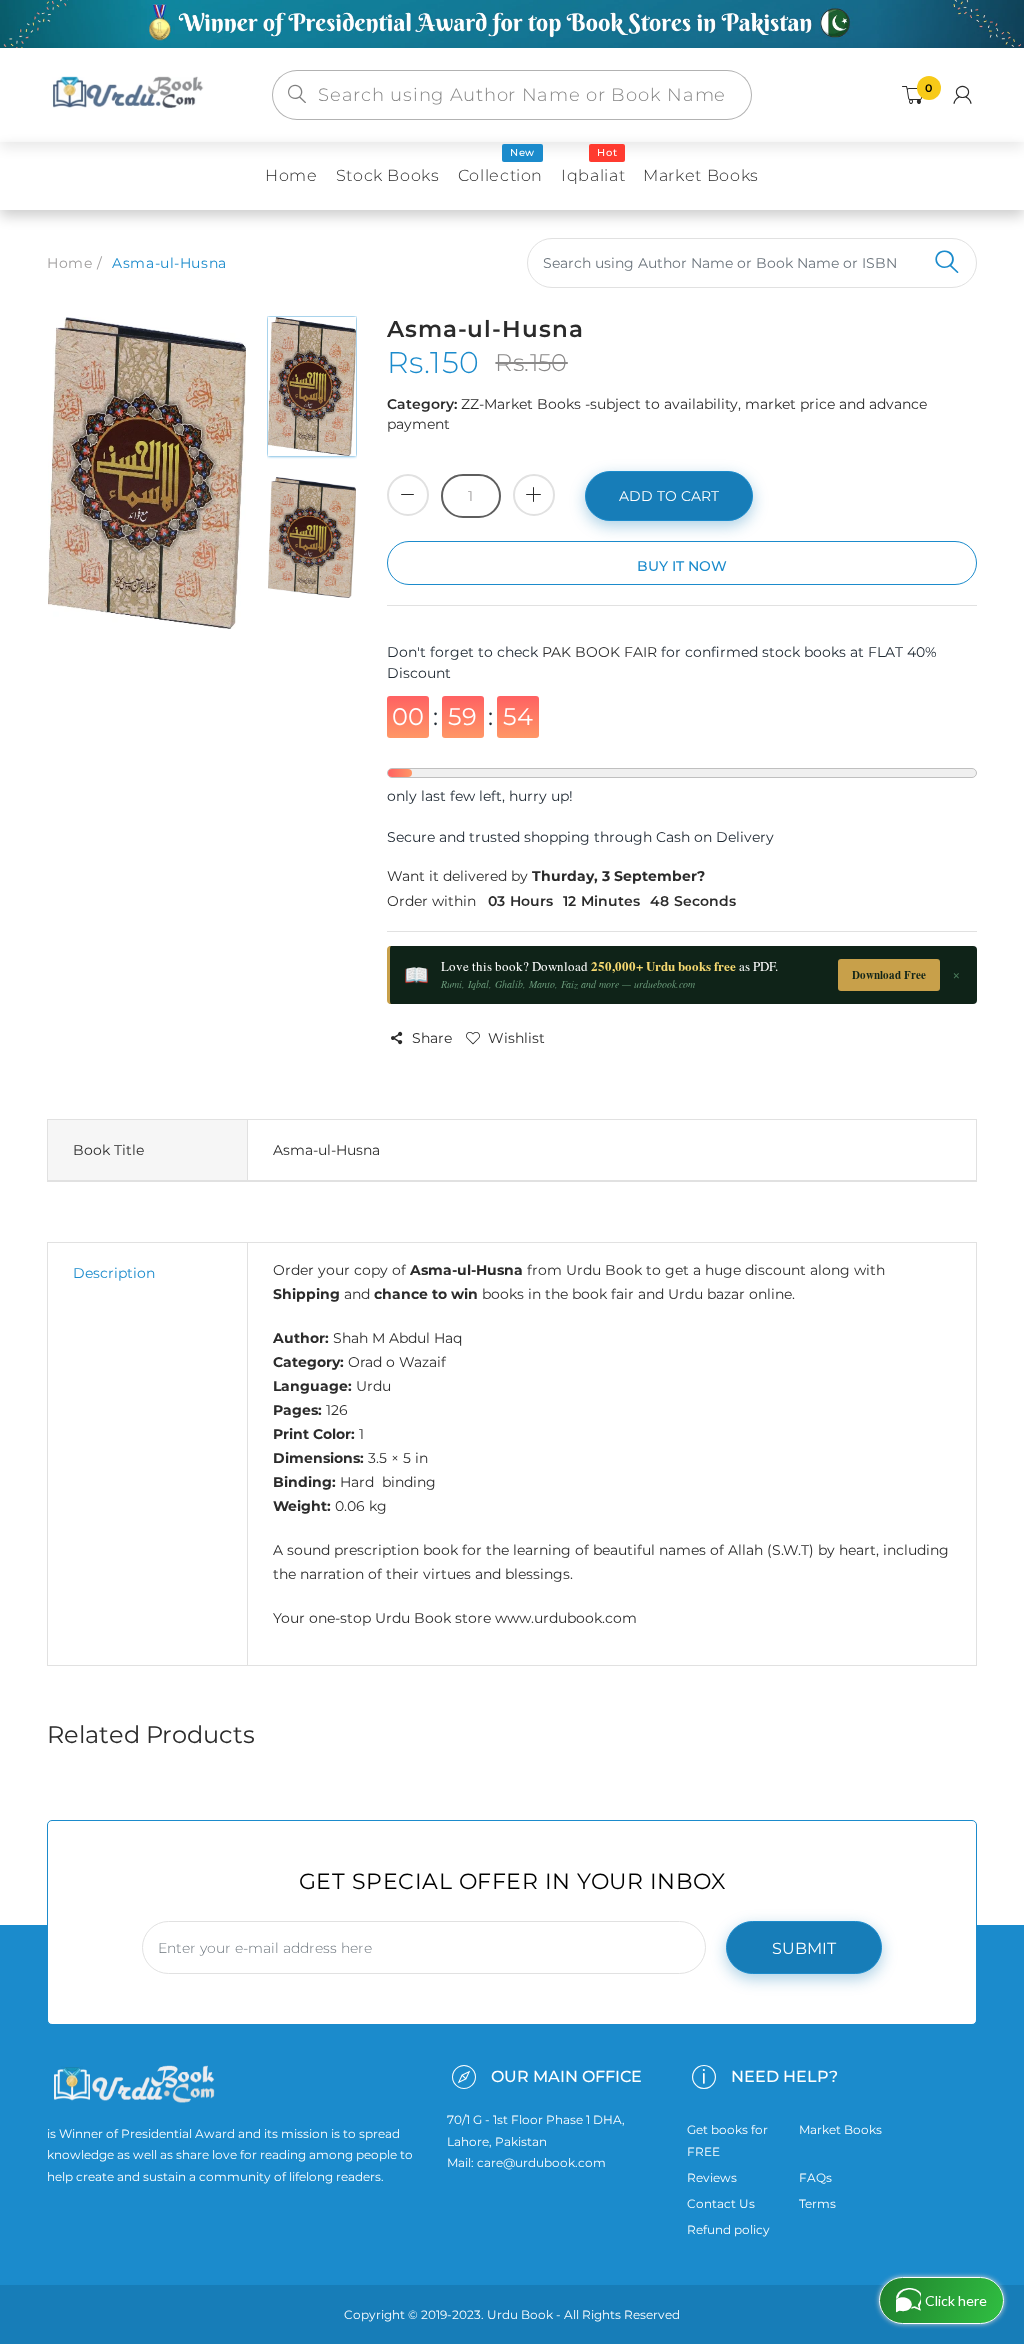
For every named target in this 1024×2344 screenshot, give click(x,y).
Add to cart (669, 496)
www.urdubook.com (566, 1618)
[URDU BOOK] (130, 94)
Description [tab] (114, 1273)
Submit (804, 1948)
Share (432, 1038)
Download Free (889, 975)
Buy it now (682, 566)
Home (69, 263)
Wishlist (516, 1038)
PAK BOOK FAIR (601, 652)
